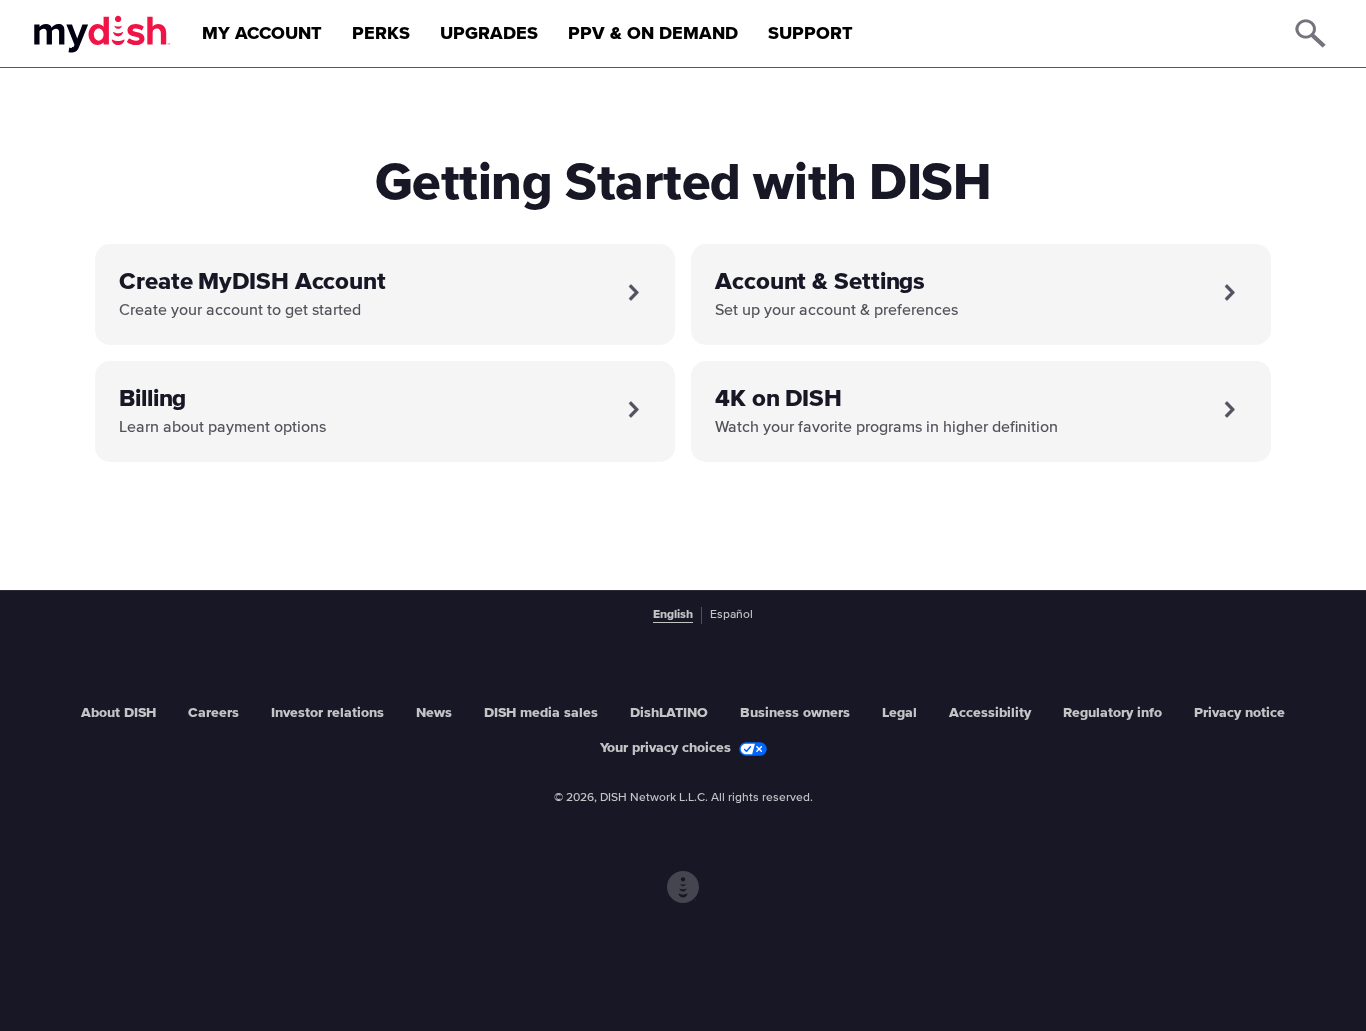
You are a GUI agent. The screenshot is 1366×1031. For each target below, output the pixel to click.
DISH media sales (541, 713)
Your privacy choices (665, 748)
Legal (899, 713)
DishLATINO (669, 713)
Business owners (795, 713)
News (434, 713)
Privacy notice (1239, 713)
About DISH (118, 713)
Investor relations (327, 713)
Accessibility (990, 713)
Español (731, 615)
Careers (213, 713)
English (673, 615)
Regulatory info (1112, 713)
